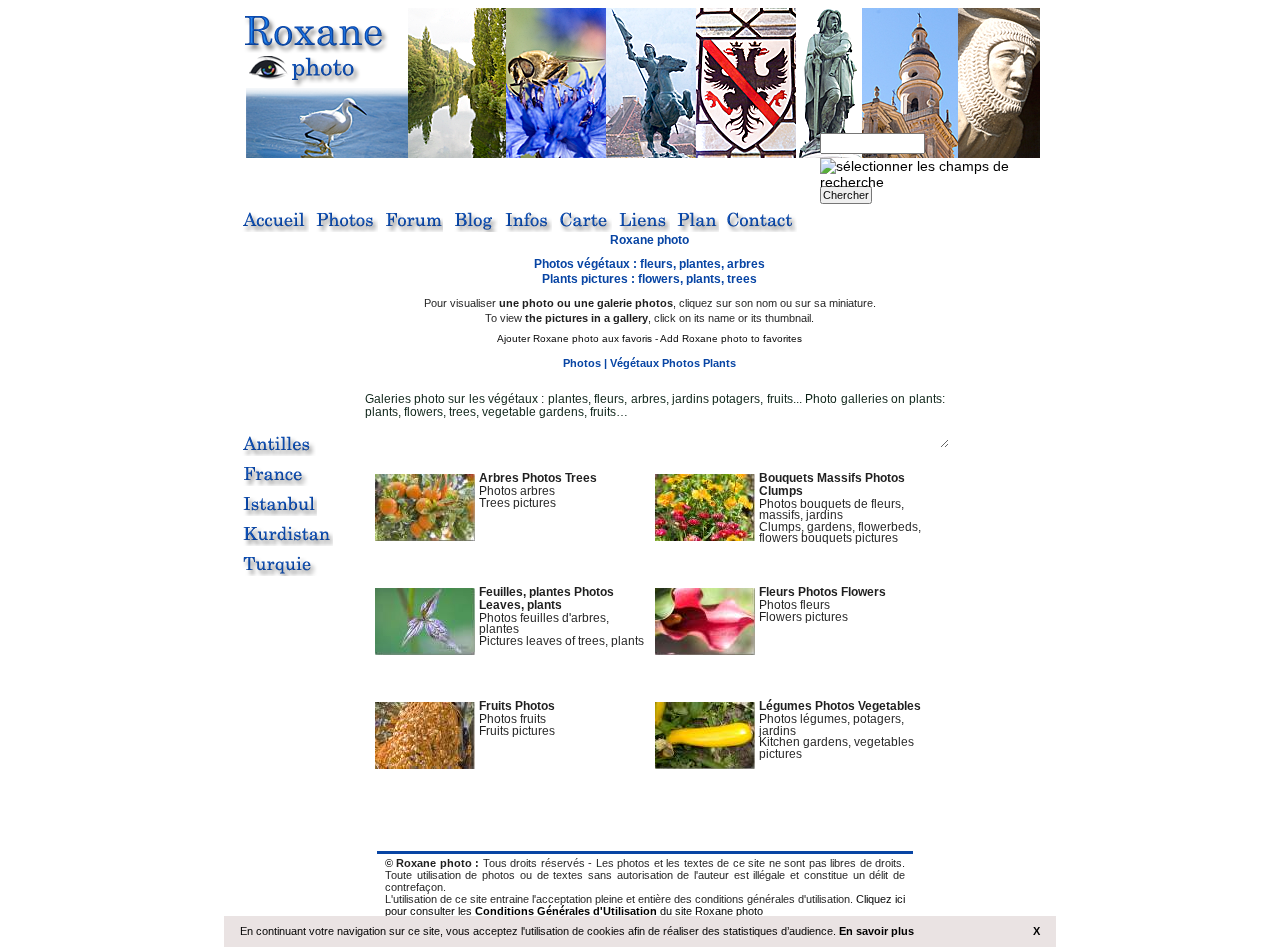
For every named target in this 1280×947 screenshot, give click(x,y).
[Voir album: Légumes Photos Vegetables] (705, 764)
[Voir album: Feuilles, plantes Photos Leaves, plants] (425, 650)
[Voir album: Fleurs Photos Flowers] (705, 650)
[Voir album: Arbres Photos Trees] (425, 536)
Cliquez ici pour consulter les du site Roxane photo (645, 905)
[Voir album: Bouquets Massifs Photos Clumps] (705, 536)
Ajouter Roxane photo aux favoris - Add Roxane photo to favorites (649, 338)
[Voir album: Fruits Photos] (425, 764)
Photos (582, 363)
